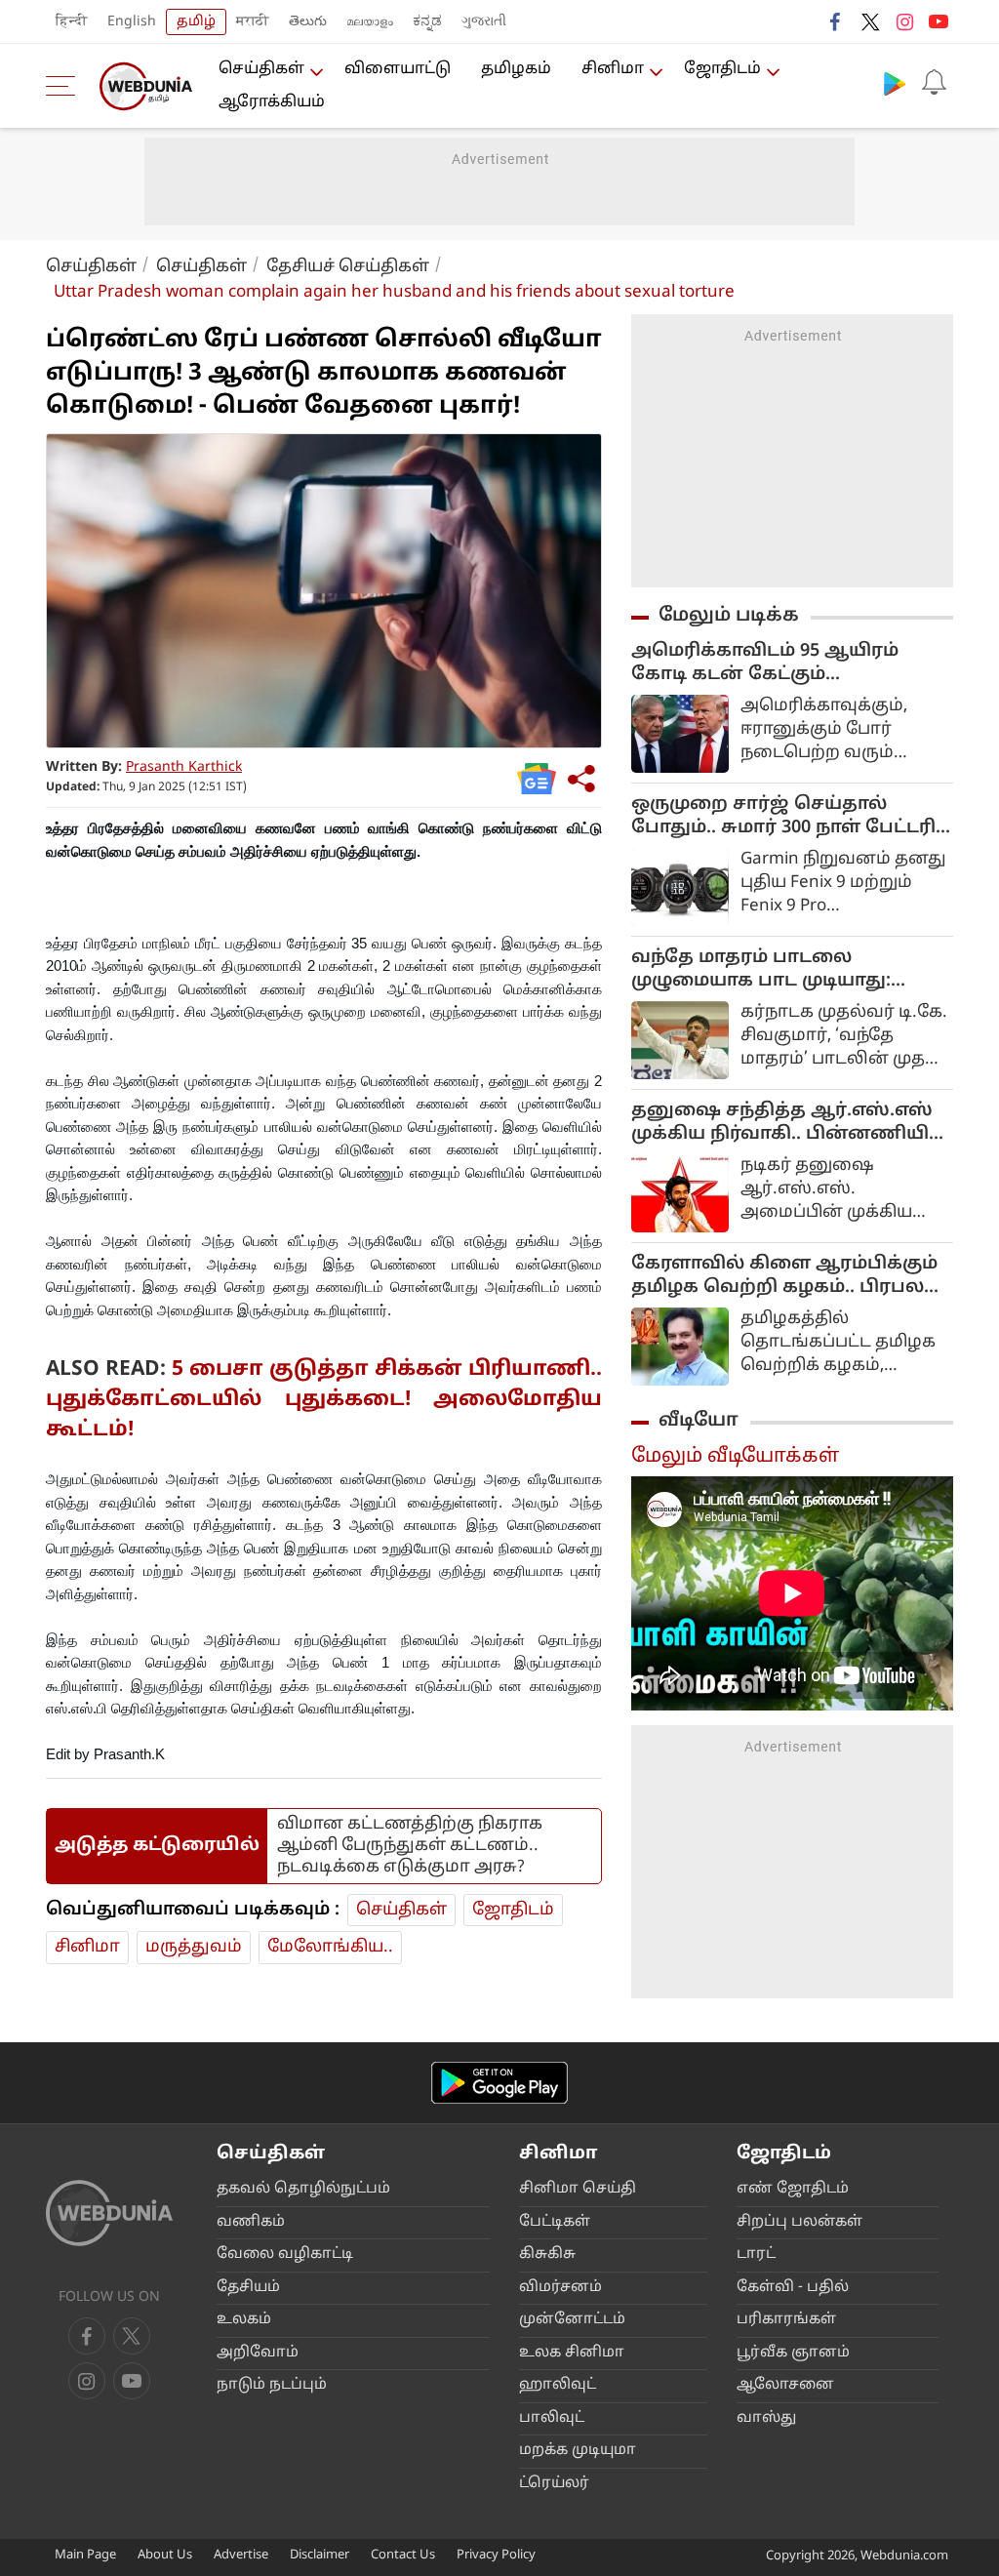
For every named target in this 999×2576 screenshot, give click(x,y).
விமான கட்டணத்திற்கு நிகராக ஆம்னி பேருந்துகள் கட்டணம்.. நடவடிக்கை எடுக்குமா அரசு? (410, 1846)
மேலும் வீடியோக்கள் (735, 1457)
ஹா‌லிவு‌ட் (558, 2385)
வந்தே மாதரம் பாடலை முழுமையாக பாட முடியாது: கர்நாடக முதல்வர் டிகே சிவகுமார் (792, 970)
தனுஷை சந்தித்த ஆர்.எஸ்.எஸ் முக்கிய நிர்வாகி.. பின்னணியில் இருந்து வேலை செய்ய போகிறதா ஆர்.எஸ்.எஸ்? (789, 1123)
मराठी (253, 22)
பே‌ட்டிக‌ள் (555, 2222)
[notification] (934, 83)
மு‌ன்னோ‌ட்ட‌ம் (572, 2320)
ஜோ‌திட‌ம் (722, 69)
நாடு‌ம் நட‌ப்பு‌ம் (272, 2385)
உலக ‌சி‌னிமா (572, 2353)
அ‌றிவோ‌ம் (258, 2353)
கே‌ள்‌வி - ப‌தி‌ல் (793, 2288)
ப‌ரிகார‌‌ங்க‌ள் (786, 2320)
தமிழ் (196, 22)
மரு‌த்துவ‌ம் (194, 1947)
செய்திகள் (261, 69)
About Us (165, 2556)
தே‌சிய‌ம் (248, 2288)
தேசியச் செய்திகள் (348, 267)
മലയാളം (370, 22)
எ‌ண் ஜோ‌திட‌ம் (793, 2189)
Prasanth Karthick (184, 767)
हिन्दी (72, 22)
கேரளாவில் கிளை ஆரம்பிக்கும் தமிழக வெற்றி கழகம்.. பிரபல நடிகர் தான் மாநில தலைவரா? (784, 1276)
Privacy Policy (496, 2556)
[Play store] (895, 83)
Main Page (85, 2556)
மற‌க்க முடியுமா (578, 2451)
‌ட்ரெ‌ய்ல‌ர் (554, 2484)
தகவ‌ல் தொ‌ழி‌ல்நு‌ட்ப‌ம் (303, 2189)
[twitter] (870, 21)
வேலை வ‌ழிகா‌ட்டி (285, 2254)
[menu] (65, 86)
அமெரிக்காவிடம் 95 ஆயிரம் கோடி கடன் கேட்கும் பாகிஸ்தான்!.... (765, 664)
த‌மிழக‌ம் (516, 69)
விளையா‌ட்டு (398, 69)
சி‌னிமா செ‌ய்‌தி (578, 2189)
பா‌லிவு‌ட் (552, 2418)
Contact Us (403, 2556)
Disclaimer (320, 2556)
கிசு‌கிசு (547, 2254)
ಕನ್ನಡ (427, 22)
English (132, 22)
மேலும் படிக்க (729, 616)
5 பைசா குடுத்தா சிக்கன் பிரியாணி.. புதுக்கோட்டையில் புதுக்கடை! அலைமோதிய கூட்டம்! (324, 1400)
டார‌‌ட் (756, 2254)
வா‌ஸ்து (766, 2418)
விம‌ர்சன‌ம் (560, 2288)
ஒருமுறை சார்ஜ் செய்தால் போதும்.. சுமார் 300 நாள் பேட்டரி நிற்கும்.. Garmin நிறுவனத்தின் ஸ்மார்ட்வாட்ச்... (783, 817)
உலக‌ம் (244, 2320)
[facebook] (836, 21)
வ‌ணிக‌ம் (251, 2222)
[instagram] (904, 21)
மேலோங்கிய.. (330, 1947)
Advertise (241, 2556)
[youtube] (939, 21)
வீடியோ (699, 1421)
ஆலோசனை (785, 2385)
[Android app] (499, 2083)
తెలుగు (308, 22)
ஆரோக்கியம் (272, 102)
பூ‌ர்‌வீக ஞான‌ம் (793, 2353)
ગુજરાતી (484, 22)
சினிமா (613, 69)
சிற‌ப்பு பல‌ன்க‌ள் (799, 2222)
